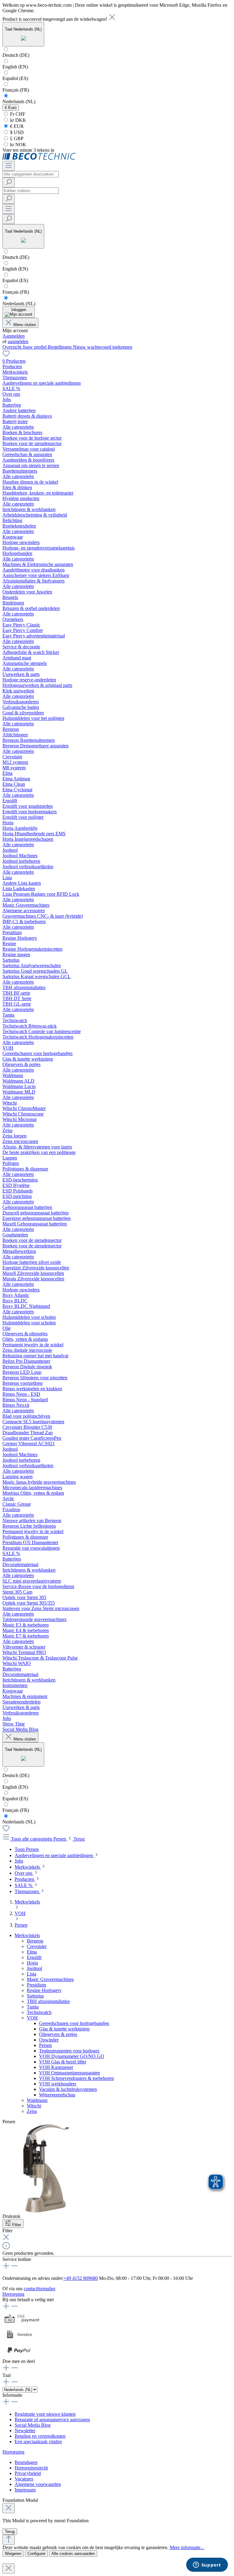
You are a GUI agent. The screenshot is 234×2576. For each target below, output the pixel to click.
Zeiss (32, 2111)
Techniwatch (39, 2012)
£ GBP (16, 138)
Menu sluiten (25, 325)
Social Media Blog (33, 2425)
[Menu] (9, 166)
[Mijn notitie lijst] (6, 356)
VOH (32, 2018)
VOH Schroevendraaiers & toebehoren (76, 2078)
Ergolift (34, 1957)
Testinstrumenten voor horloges (69, 2051)
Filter (17, 2225)
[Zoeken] (9, 182)
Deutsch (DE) (16, 55)
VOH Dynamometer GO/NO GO (72, 2056)
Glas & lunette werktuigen (64, 2029)
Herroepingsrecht (31, 2468)
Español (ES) (15, 78)
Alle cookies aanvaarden (73, 2554)
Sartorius (35, 1996)
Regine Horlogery (44, 1990)
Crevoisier (37, 1946)
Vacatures (24, 2479)
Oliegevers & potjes (58, 2034)
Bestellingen (60, 347)
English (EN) (15, 67)
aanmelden (18, 341)
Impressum (25, 2490)
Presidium (36, 1985)
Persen (45, 2045)
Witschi (34, 2106)
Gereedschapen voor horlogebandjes (74, 2023)
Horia (32, 1963)
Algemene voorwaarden (38, 2484)
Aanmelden (14, 336)
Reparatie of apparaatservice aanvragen (52, 2420)
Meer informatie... (187, 2547)
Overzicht (12, 347)
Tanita (33, 2007)
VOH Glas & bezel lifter (63, 2062)
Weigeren (13, 2554)
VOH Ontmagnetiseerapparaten (69, 2073)
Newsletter (25, 2431)
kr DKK (18, 120)
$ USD (16, 132)
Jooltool (34, 1968)
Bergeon (35, 1941)
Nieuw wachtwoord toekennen (103, 347)
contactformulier (39, 2289)
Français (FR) (16, 90)
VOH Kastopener (56, 2067)
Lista (32, 1974)
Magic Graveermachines (50, 1979)
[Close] (9, 2508)
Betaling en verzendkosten (40, 2436)
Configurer (36, 2554)
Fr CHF (17, 114)
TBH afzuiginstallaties (48, 2001)
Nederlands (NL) (19, 102)
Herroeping (13, 2294)
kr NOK (18, 145)
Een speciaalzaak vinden (38, 2442)
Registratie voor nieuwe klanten (45, 2414)
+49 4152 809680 (81, 2278)
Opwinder (49, 2040)
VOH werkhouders (58, 2084)
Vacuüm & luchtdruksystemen (68, 2089)
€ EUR (16, 126)
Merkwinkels (27, 1935)
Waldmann (37, 2100)
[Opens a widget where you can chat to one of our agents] (207, 2565)
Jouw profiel (35, 347)
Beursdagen (26, 2462)
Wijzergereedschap (57, 2095)
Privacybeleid (28, 2473)
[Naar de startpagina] (39, 158)
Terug (10, 2532)
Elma (32, 1952)
